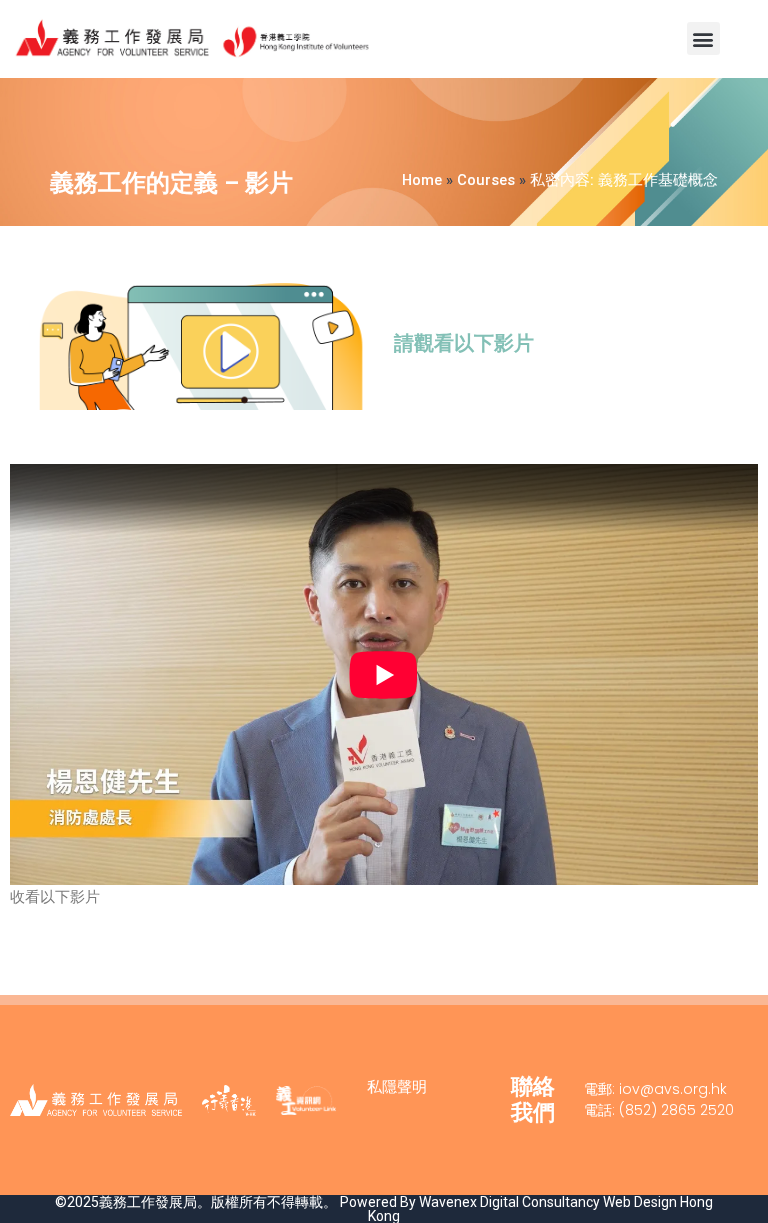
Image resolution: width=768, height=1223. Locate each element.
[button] (703, 38)
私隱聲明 (397, 1087)
